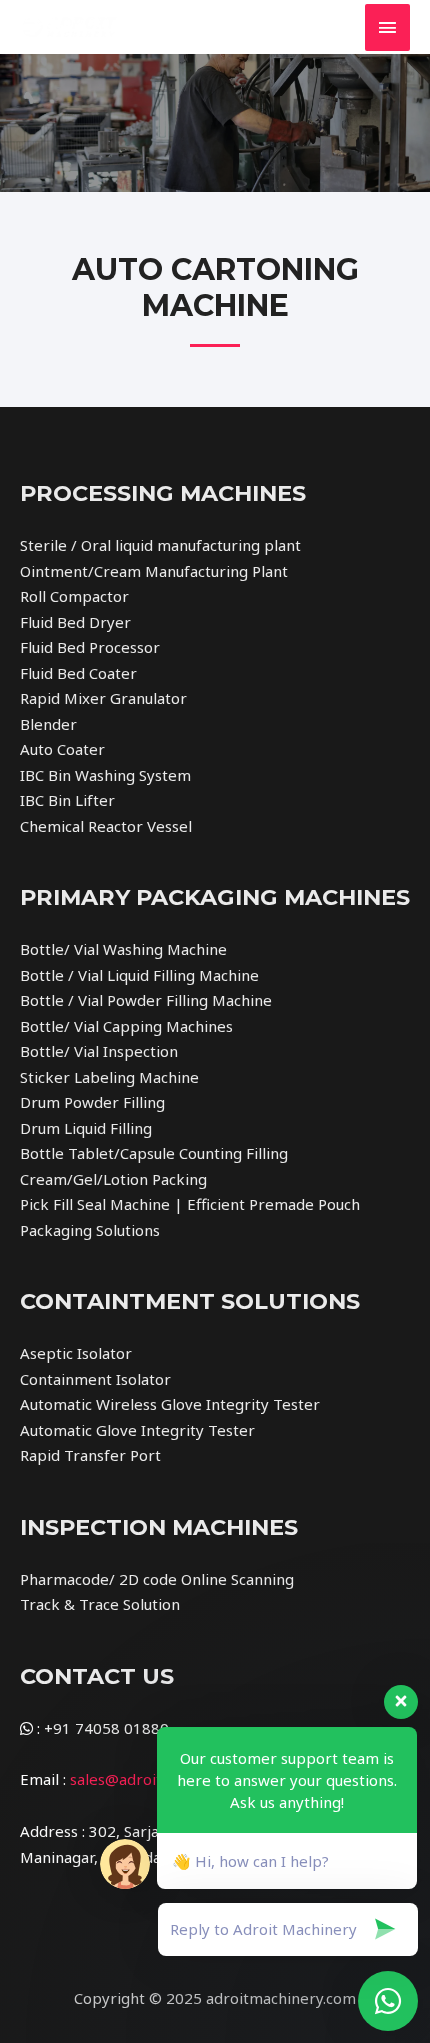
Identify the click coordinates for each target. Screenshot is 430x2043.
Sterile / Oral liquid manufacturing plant (160, 545)
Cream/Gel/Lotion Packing (113, 1179)
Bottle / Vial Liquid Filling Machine (139, 975)
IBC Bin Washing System (105, 775)
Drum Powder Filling (92, 1102)
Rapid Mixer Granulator (103, 698)
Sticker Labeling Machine (109, 1077)
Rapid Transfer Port (90, 1455)
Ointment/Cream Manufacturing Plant (154, 571)
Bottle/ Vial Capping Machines (126, 1026)
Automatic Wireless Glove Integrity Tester (170, 1404)
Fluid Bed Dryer (75, 622)
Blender (48, 724)
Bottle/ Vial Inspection (99, 1051)
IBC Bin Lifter (67, 800)
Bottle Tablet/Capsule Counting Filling (154, 1153)
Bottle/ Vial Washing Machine (123, 949)
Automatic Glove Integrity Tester (137, 1430)
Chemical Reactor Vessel (106, 826)
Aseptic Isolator (76, 1353)
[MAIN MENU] (388, 27)
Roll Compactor (74, 596)
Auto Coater (62, 749)
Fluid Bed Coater (78, 673)
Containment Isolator (95, 1379)
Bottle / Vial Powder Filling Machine (146, 1000)
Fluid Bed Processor (90, 647)
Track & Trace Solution (100, 1604)
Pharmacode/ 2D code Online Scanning (157, 1579)
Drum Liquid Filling (86, 1128)
